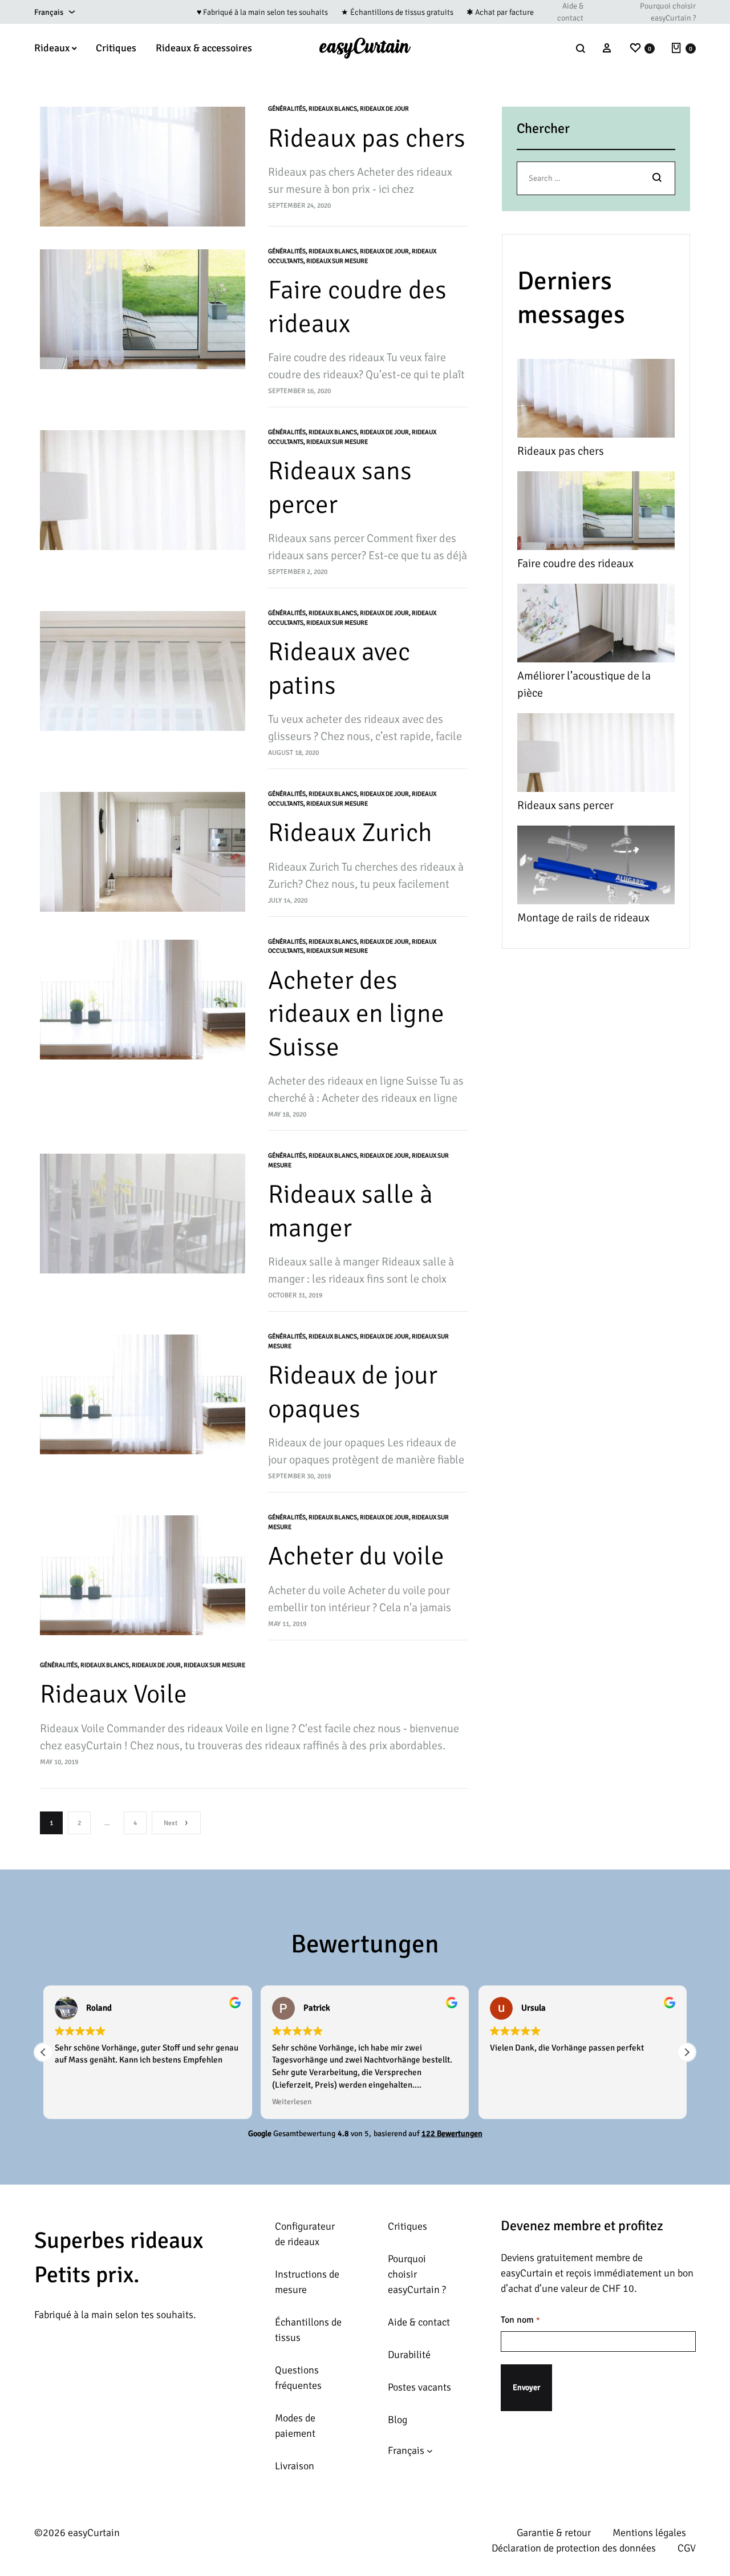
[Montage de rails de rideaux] (596, 868)
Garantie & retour (554, 2533)
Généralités (287, 109)
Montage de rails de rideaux (583, 918)
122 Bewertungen (452, 2134)
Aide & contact (570, 12)
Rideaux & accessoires (204, 48)
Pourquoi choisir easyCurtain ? (668, 12)
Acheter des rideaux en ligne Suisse (356, 1014)
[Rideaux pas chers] (596, 401)
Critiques (116, 48)
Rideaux (52, 48)
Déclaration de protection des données (574, 2548)
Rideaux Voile (113, 1694)
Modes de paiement (295, 2426)
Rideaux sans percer (565, 805)
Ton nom (520, 2320)
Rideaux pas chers (367, 138)
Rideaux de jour (384, 109)
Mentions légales (649, 2533)
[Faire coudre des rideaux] (596, 513)
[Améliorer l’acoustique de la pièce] (596, 626)
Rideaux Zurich (350, 833)
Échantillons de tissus (308, 2330)
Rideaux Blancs (333, 109)
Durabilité (409, 2355)
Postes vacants (419, 2387)
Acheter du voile (356, 1556)
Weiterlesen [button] (292, 2102)
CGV (687, 2548)
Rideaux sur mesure (337, 261)
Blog (398, 2420)
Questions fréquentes (298, 2378)
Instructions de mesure (307, 2282)
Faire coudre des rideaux (575, 563)
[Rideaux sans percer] (596, 755)
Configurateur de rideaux (305, 2234)
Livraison (295, 2466)
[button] (687, 2052)
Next (171, 1823)
